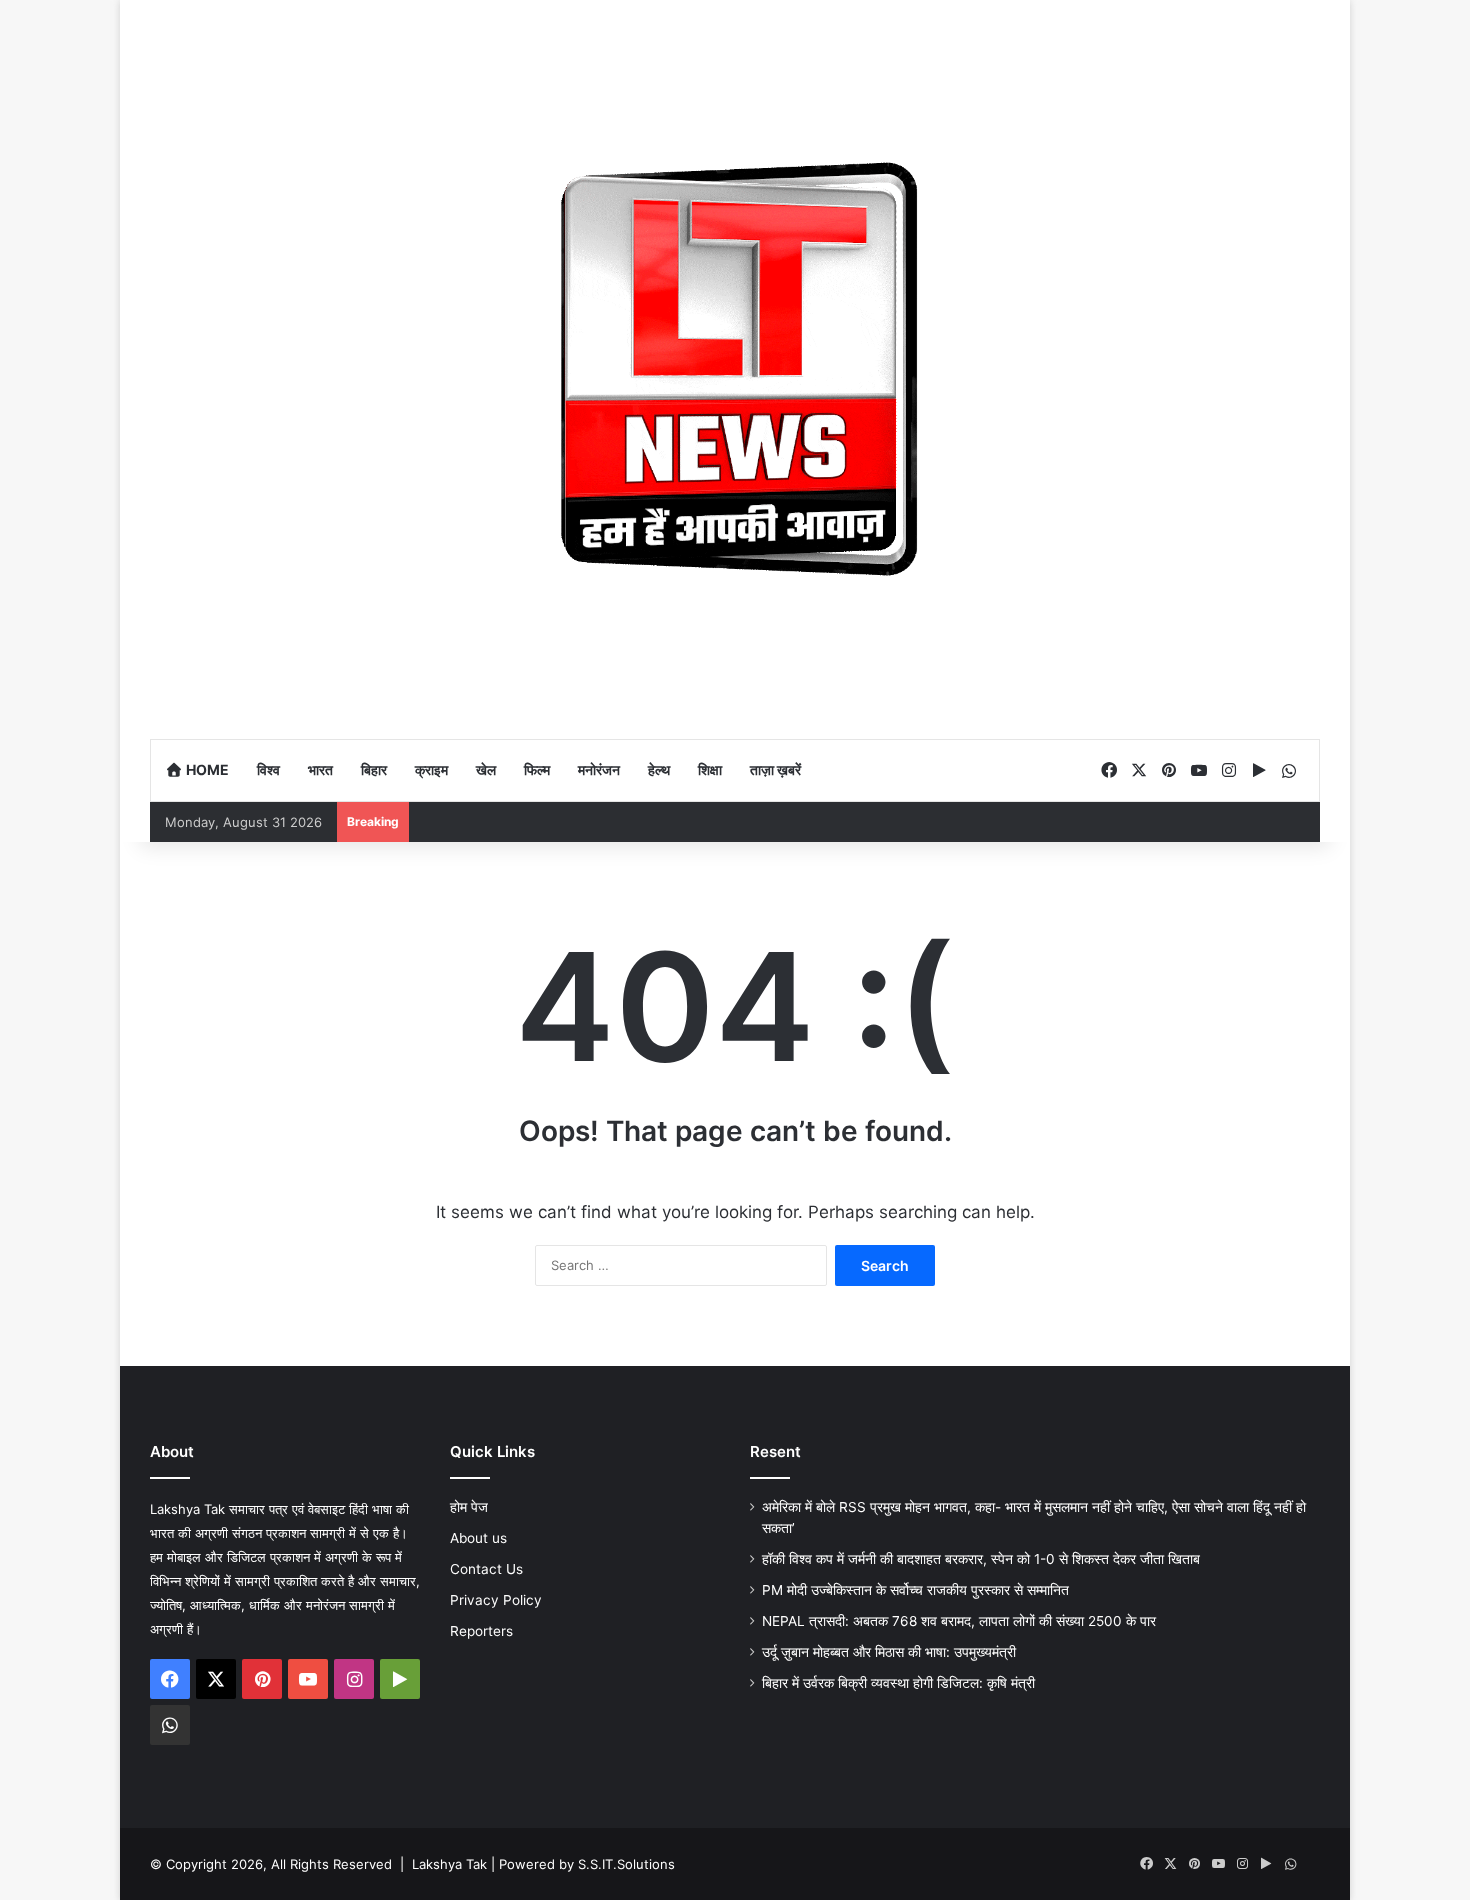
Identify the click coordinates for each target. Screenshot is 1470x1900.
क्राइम (431, 769)
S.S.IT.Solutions (626, 1864)
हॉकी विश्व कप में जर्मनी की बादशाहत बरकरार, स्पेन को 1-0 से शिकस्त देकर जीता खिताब (983, 1559)
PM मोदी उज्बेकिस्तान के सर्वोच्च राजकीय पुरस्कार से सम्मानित (915, 1590)
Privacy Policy (496, 1600)
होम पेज (469, 1507)
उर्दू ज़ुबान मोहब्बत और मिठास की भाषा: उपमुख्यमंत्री (889, 1652)
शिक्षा (710, 769)
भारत (320, 769)
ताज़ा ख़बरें (775, 769)
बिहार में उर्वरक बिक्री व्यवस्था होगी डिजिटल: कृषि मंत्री (900, 1683)
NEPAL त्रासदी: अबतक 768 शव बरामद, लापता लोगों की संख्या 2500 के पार (959, 1621)
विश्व (268, 769)
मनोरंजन (599, 769)
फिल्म (537, 769)
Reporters (481, 1631)
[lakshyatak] (735, 369)
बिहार (374, 769)
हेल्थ (659, 769)
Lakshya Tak (449, 1864)
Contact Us (486, 1569)
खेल (486, 769)
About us (478, 1538)
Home (206, 769)
